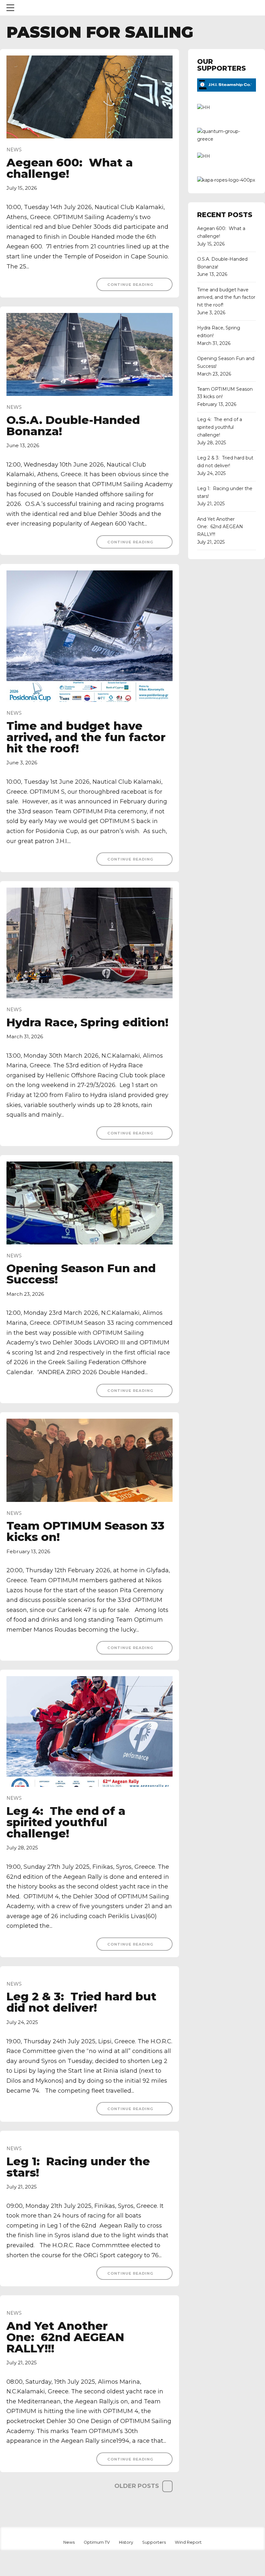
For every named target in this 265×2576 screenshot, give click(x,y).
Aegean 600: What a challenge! (70, 168)
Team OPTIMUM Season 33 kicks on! (85, 1531)
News (14, 150)
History (126, 2542)
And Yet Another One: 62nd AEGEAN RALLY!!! (65, 2337)
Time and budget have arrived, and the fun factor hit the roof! (86, 737)
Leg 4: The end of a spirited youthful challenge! (66, 1822)
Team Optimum (58, 8)
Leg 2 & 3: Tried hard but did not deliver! (81, 2002)
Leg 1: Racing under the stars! (78, 2167)
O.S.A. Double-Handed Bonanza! (73, 426)
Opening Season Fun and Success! (81, 1274)
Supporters (154, 2542)
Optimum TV (97, 2542)
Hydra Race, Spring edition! (87, 1022)
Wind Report (188, 2542)
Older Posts (137, 2486)
